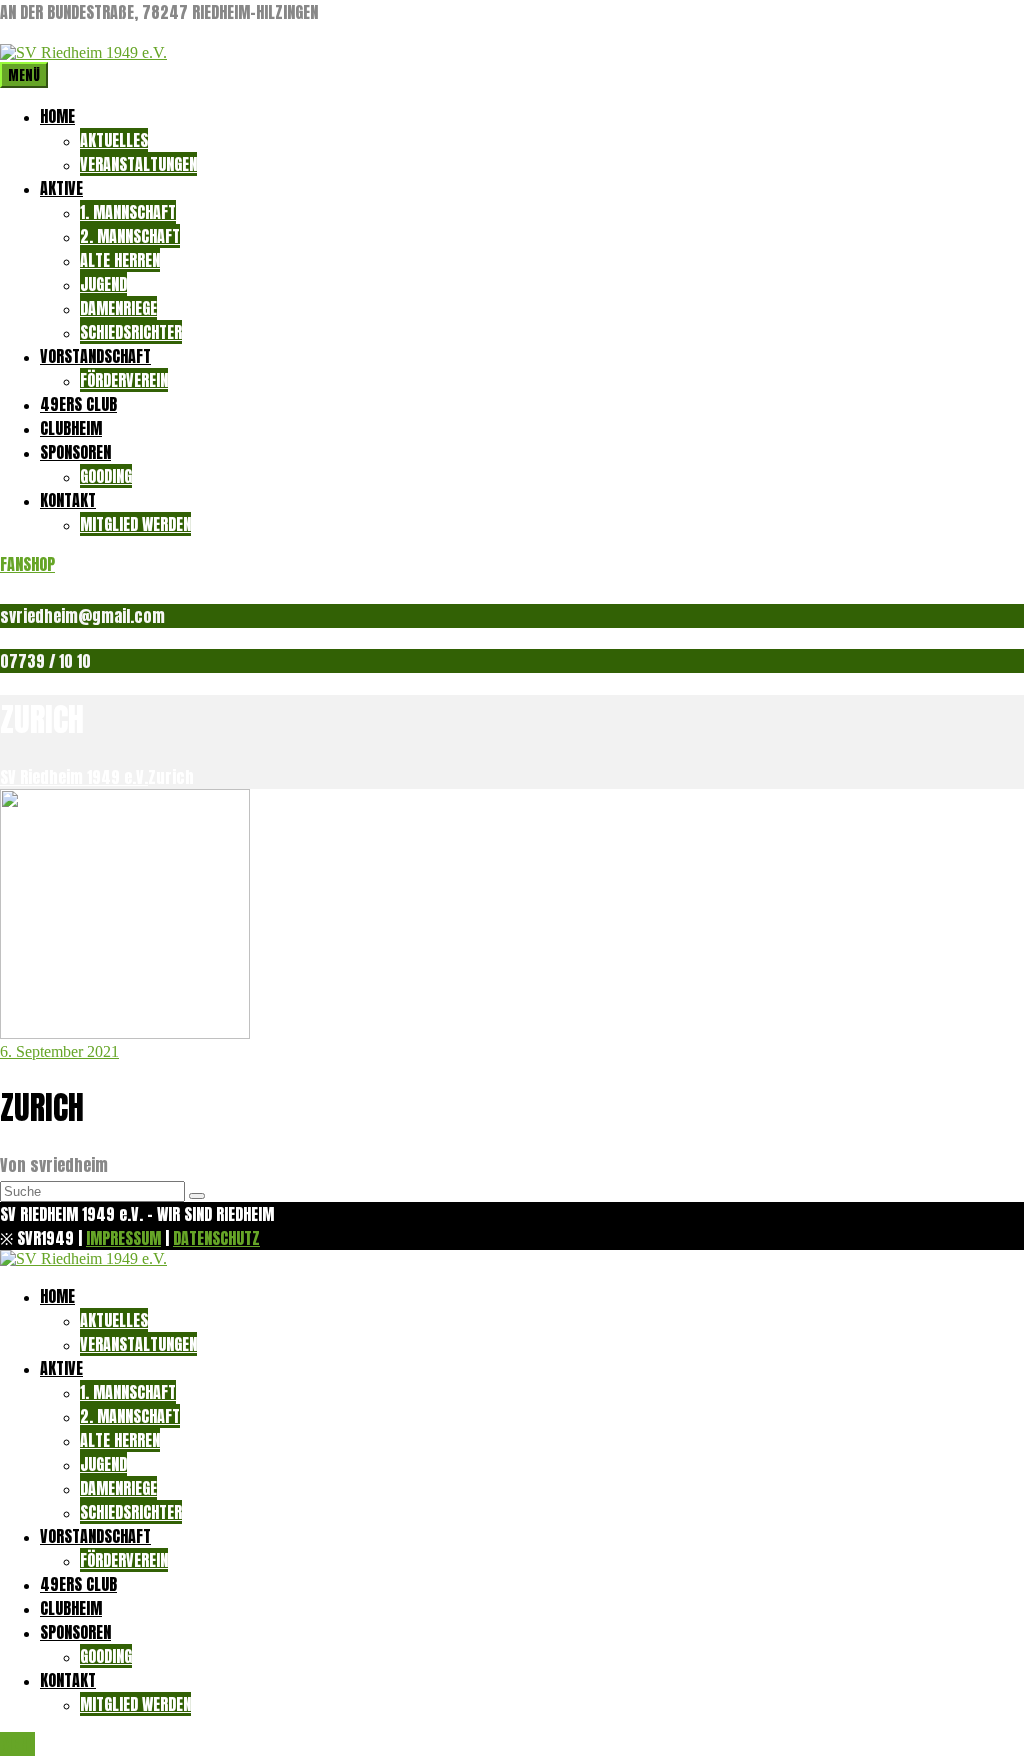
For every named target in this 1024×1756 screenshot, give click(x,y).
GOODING (106, 476)
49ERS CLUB (78, 404)
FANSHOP (27, 564)
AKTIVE (61, 188)
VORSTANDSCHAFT (95, 356)
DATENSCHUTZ (216, 1238)
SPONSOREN (75, 452)
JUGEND (103, 284)
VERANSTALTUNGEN (138, 164)
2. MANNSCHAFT (130, 236)
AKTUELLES (114, 140)
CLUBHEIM (71, 428)
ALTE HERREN (120, 260)
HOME (57, 116)
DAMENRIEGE (118, 308)
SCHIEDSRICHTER (131, 332)
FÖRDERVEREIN (124, 380)
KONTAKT (68, 500)
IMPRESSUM (123, 1238)
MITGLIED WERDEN (135, 524)
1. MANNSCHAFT (128, 212)
